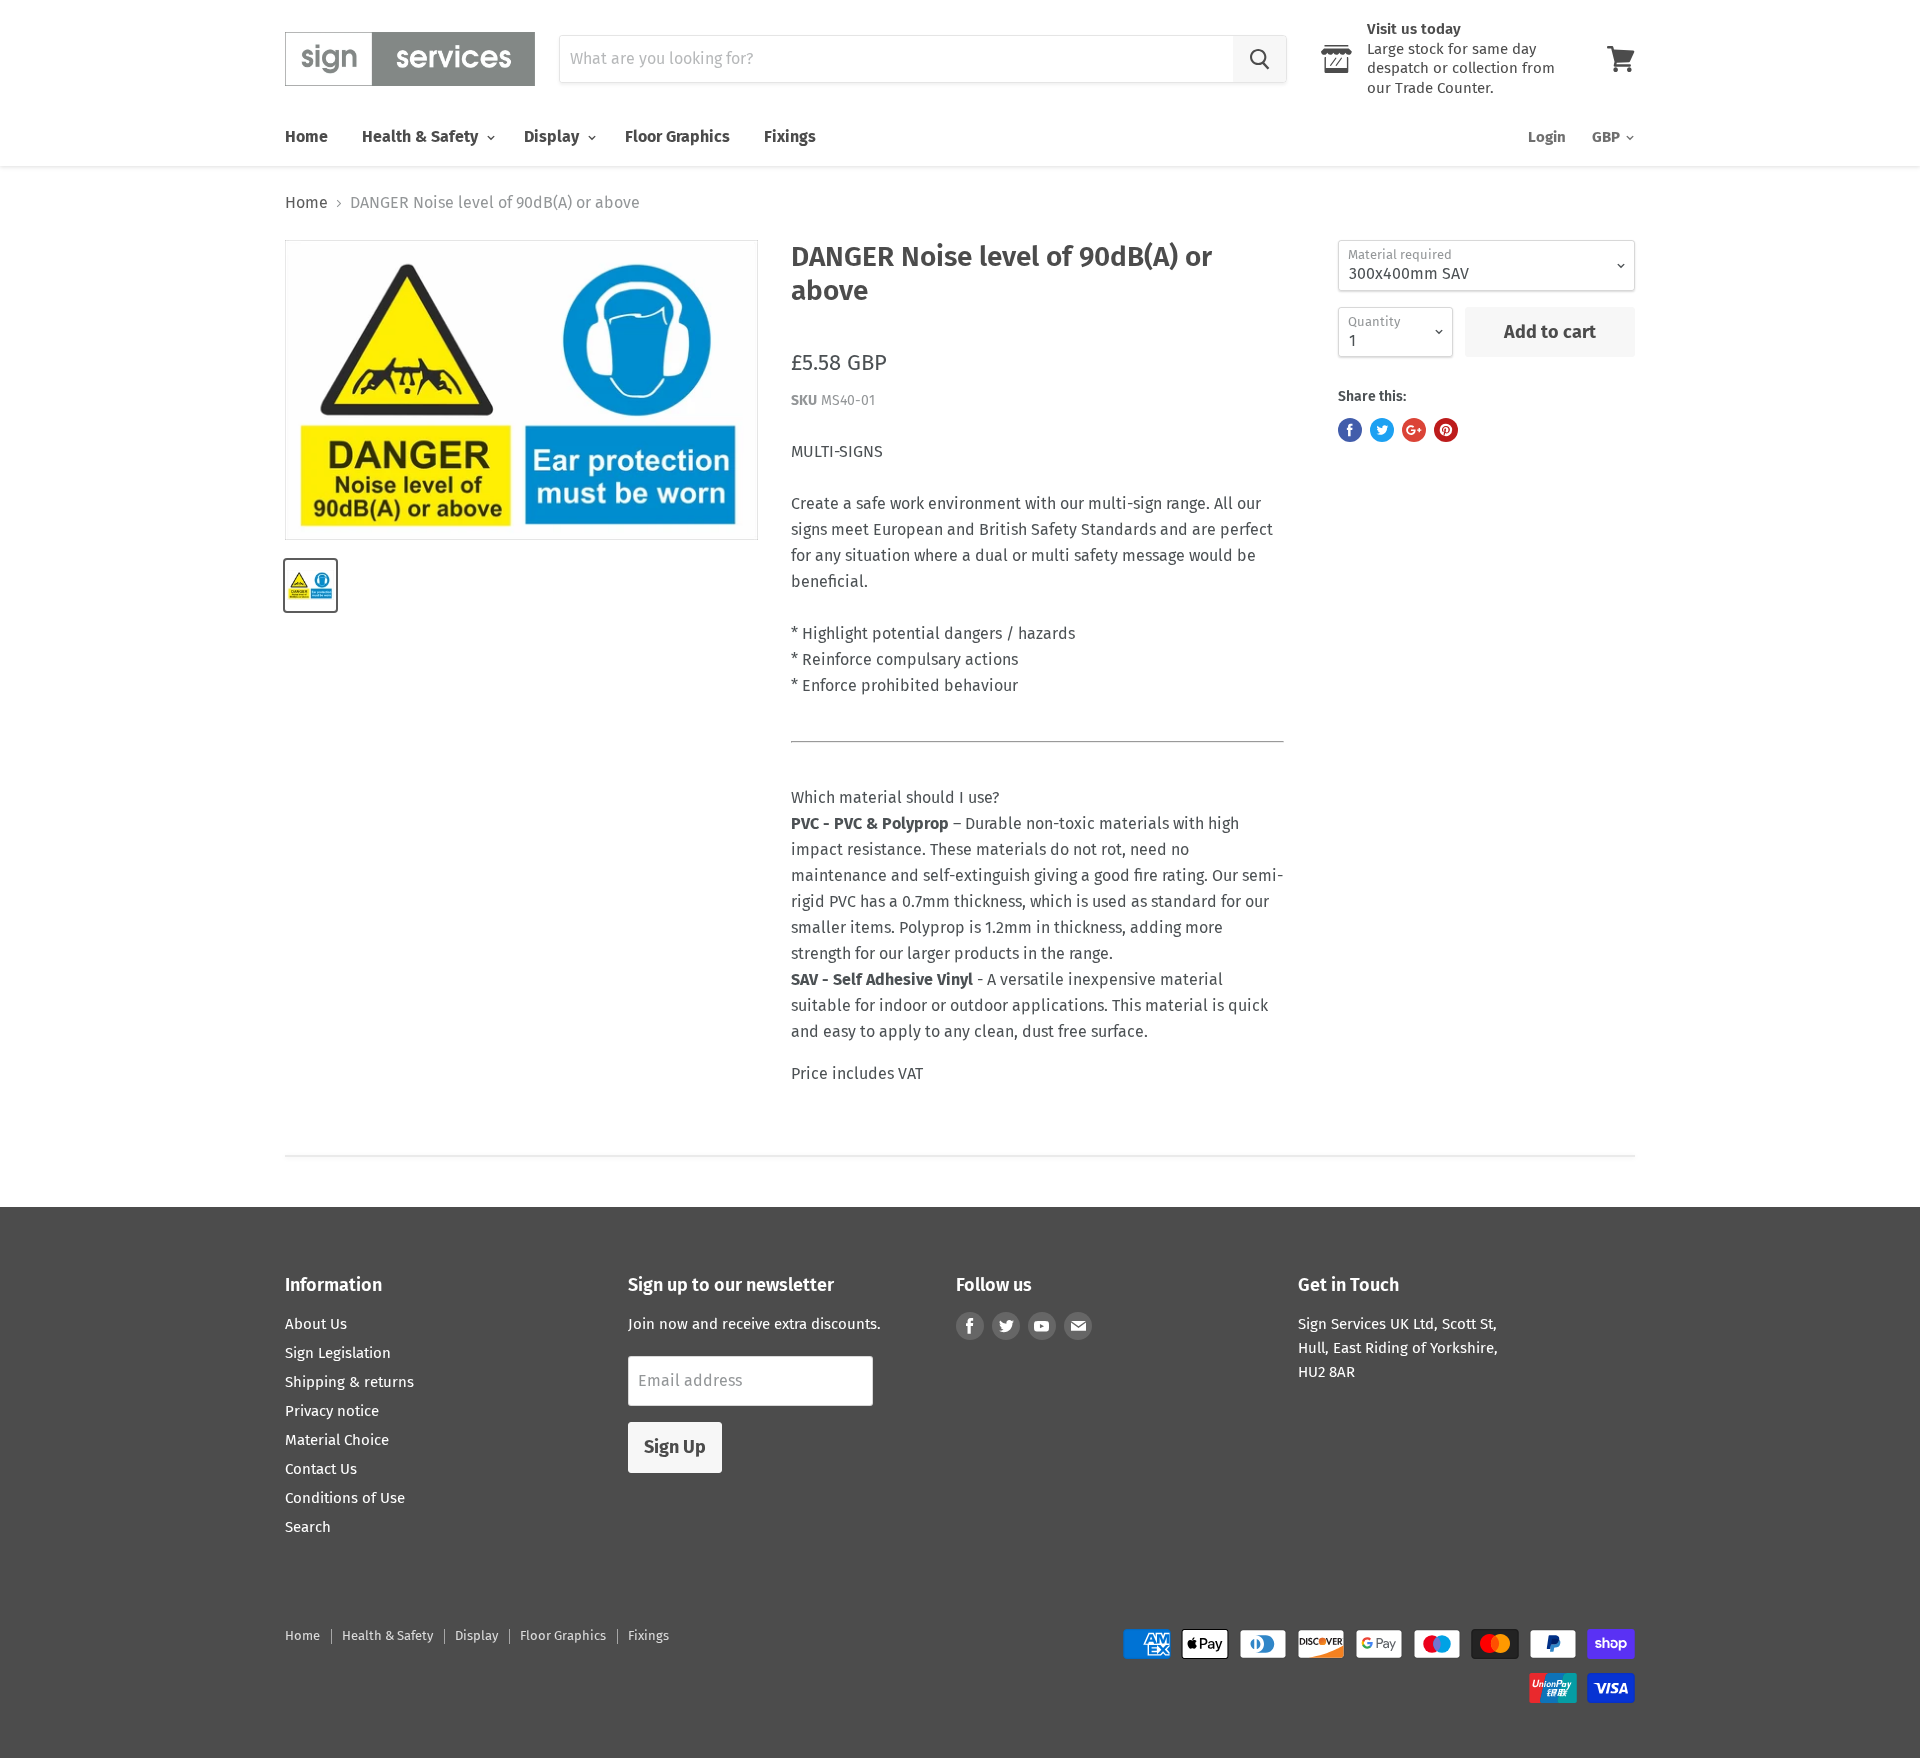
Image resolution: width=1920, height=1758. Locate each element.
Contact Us (321, 1469)
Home (306, 136)
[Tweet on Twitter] (1382, 430)
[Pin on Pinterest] (1446, 430)
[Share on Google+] (1414, 430)
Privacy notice (332, 1411)
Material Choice (337, 1440)
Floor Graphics (677, 136)
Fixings (790, 136)
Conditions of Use (345, 1498)
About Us (316, 1324)
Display (553, 136)
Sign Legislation (338, 1353)
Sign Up (675, 1447)
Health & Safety (422, 136)
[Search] (1259, 59)
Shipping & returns (349, 1382)
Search (308, 1527)
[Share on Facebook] (1350, 430)
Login (1547, 137)
